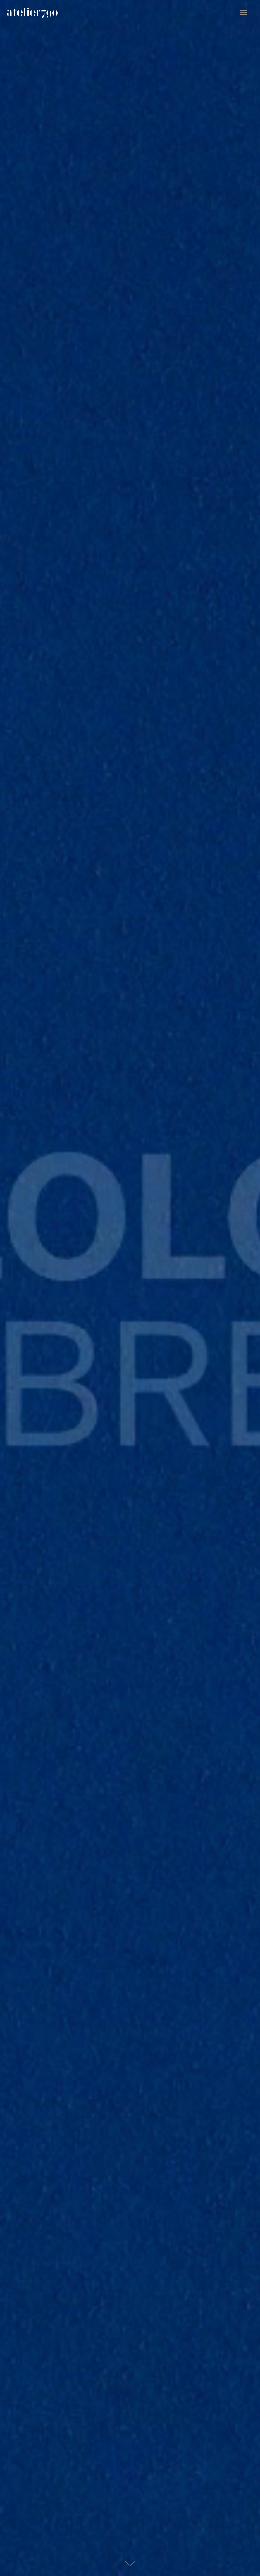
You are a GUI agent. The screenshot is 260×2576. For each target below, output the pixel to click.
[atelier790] (32, 12)
